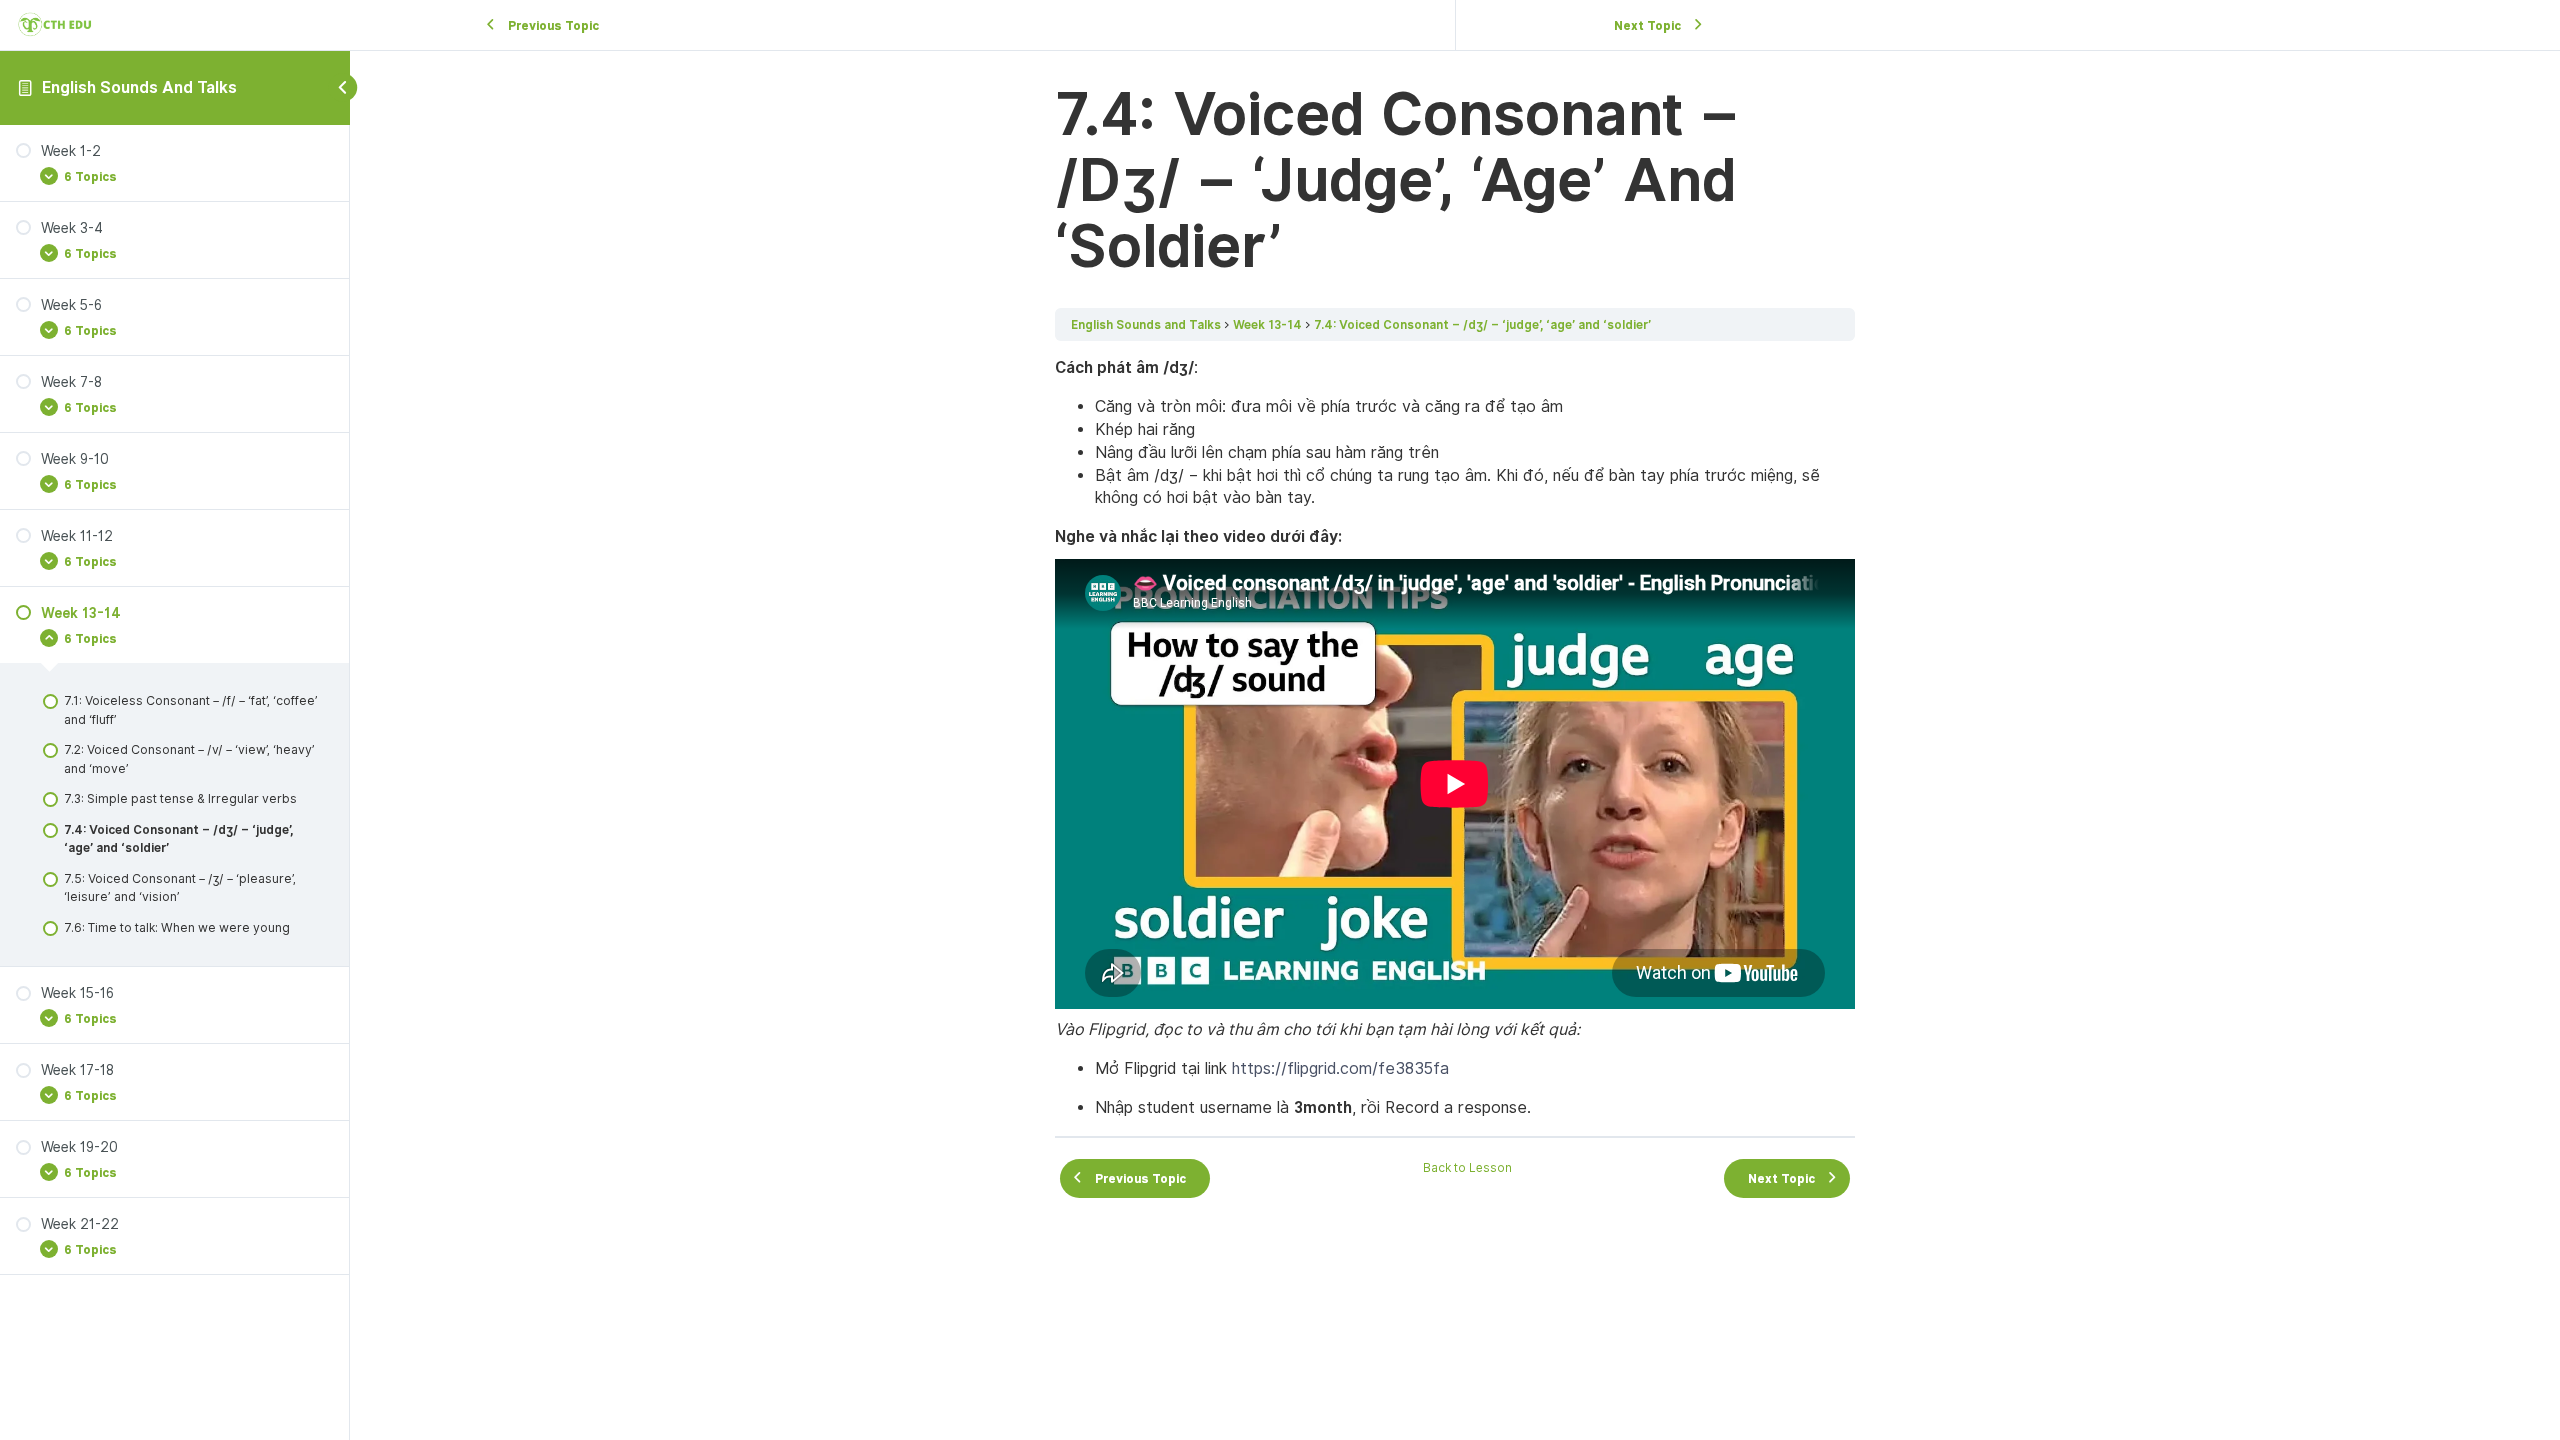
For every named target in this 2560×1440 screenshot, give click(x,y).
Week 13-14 (1267, 324)
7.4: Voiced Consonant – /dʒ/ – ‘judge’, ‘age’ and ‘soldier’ (1482, 324)
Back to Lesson (1467, 1167)
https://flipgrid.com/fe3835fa (1340, 1068)
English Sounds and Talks (139, 87)
